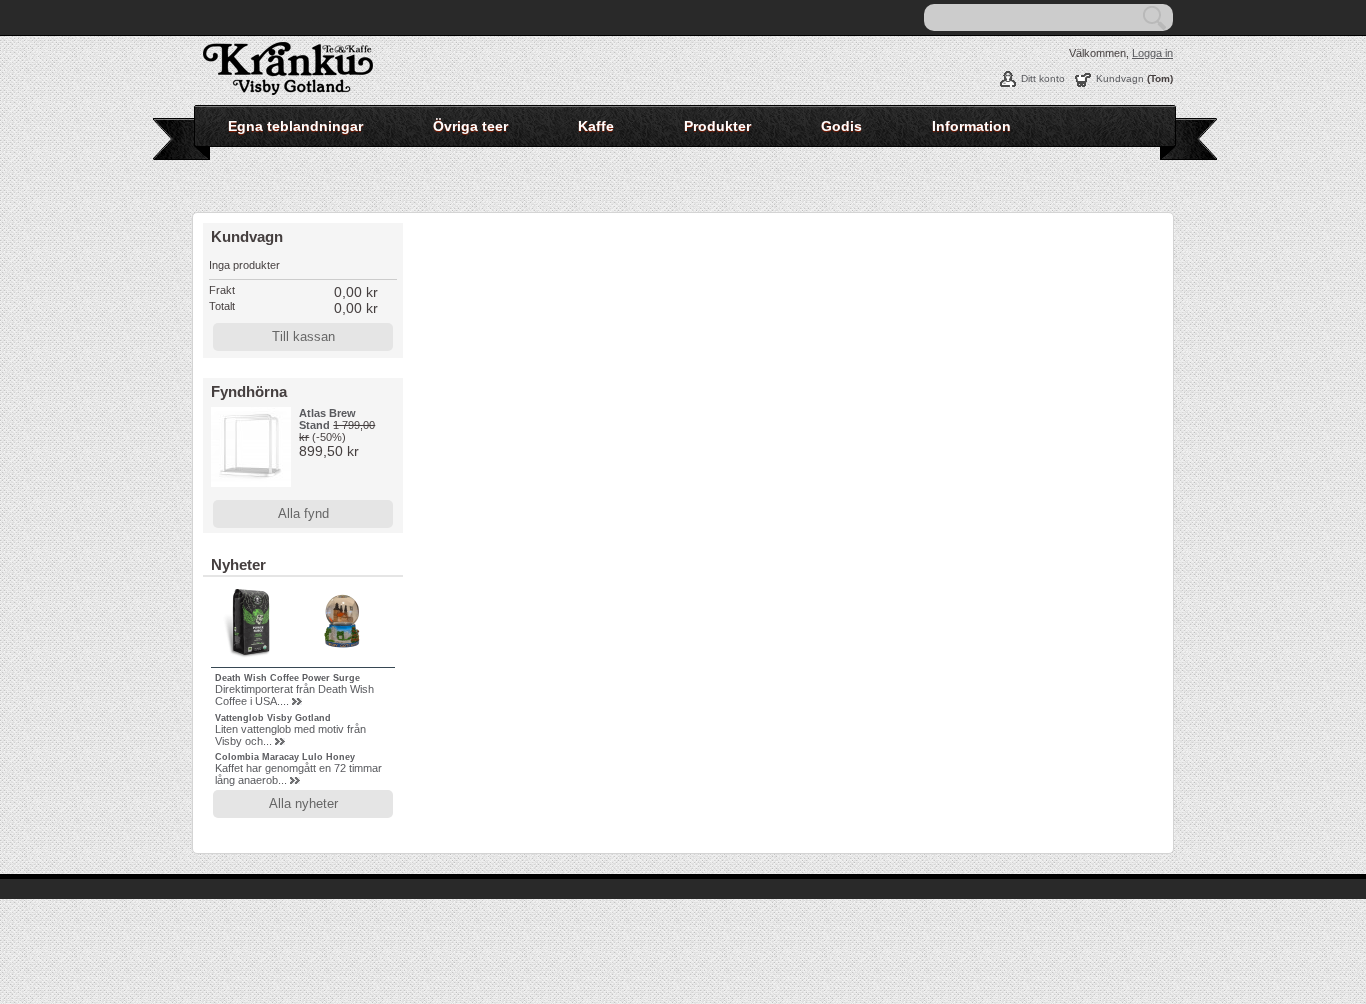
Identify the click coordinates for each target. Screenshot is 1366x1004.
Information (971, 126)
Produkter (717, 126)
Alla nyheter (303, 803)
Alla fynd (303, 513)
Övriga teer (470, 126)
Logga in (1152, 53)
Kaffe (596, 126)
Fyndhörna (249, 391)
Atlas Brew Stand (327, 419)
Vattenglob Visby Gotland (273, 718)
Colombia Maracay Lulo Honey (285, 757)
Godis (841, 126)
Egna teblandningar (295, 126)
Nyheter (238, 564)
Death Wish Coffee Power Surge (287, 678)
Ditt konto (1043, 78)
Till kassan (303, 336)
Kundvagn (1120, 78)
